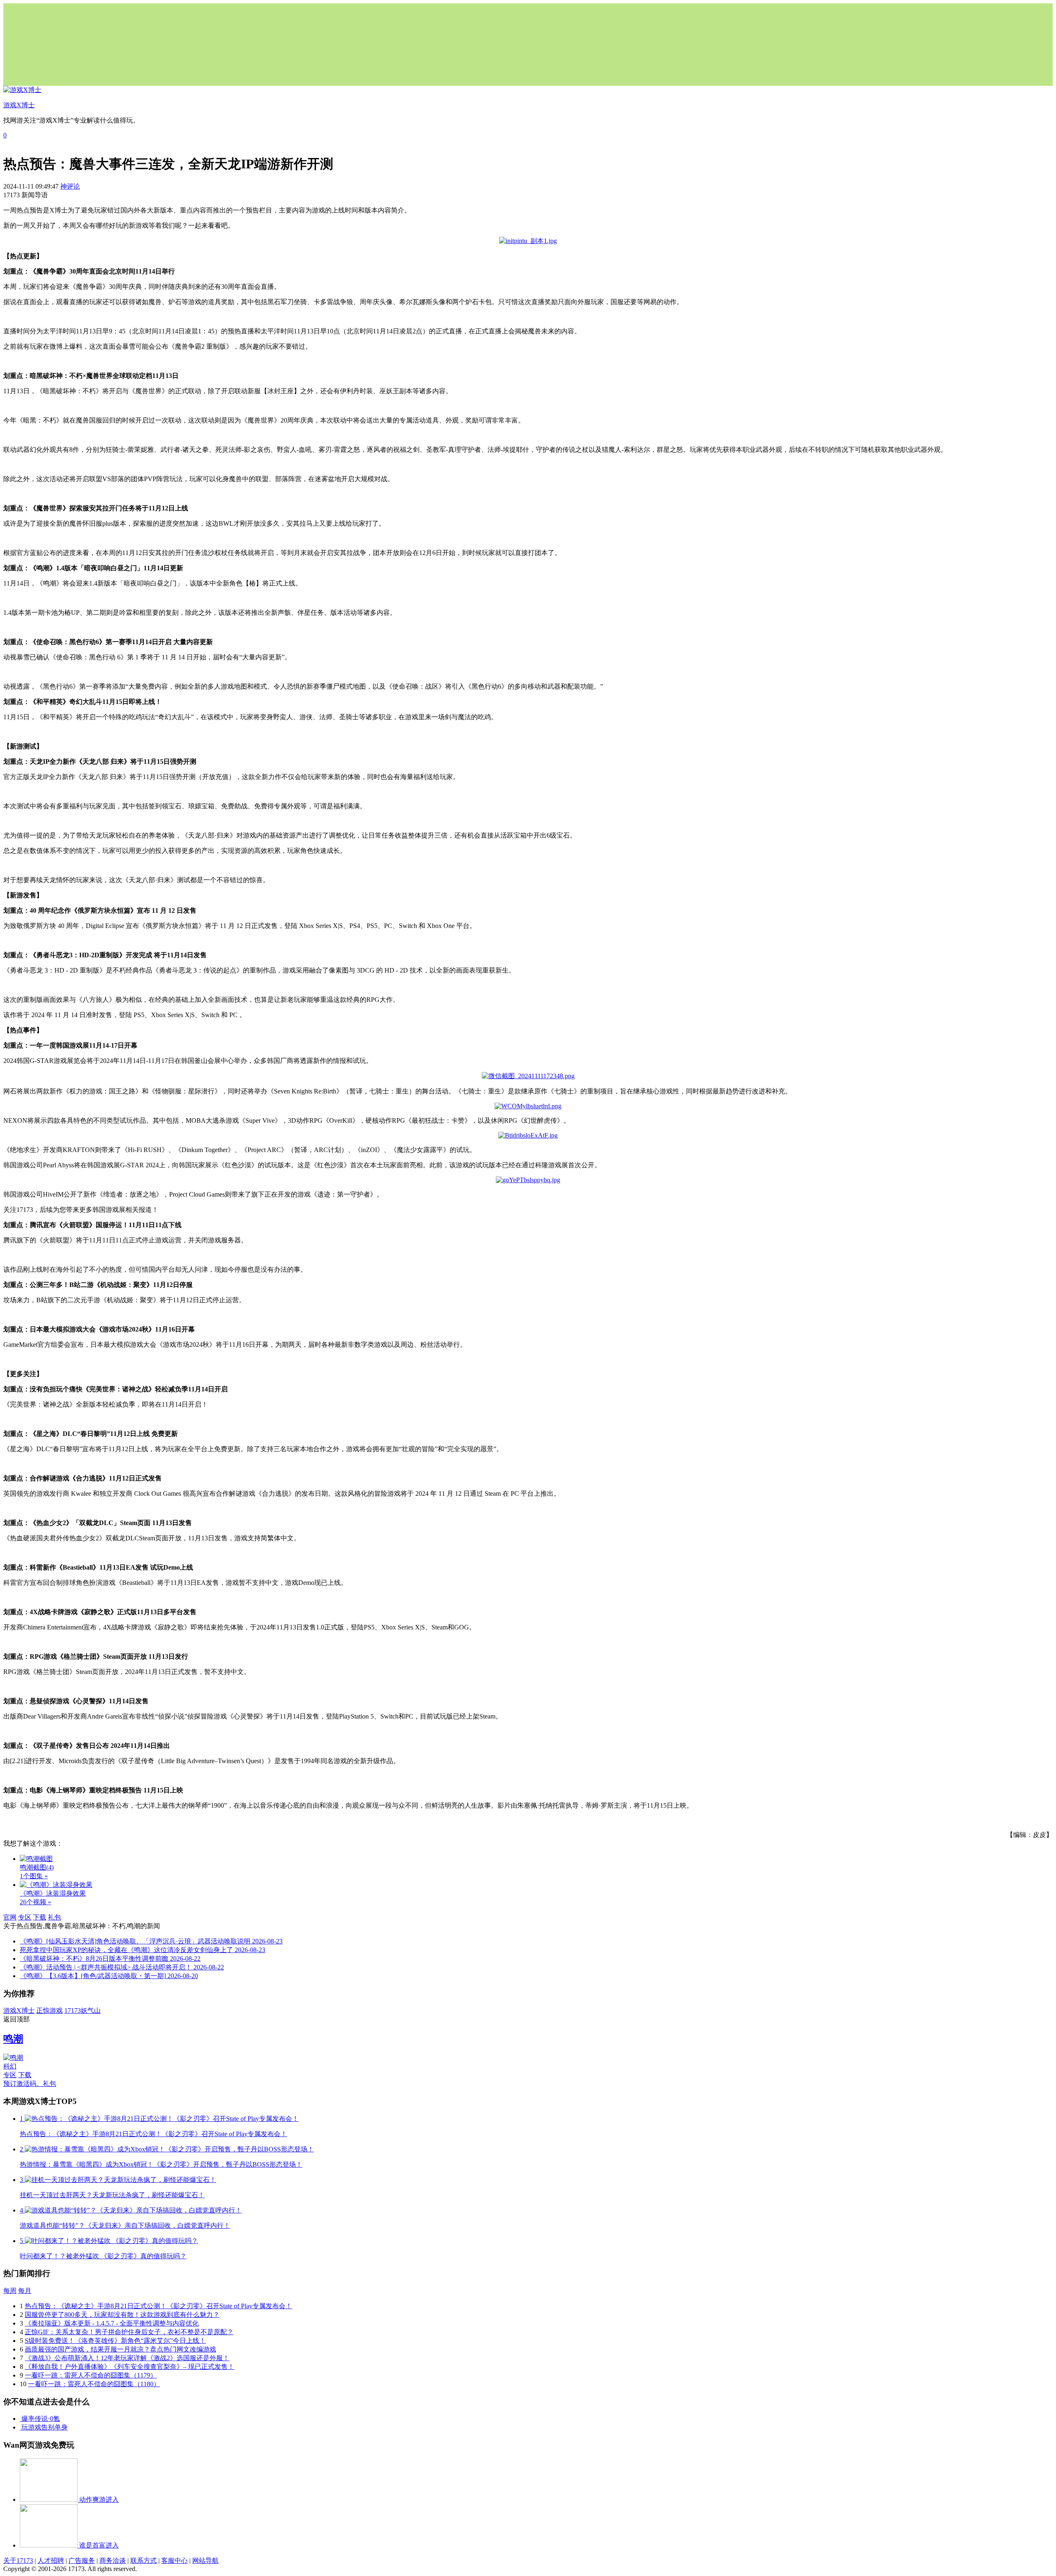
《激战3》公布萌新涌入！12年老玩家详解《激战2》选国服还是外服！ (127, 2358)
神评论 (70, 186)
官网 (10, 1917)
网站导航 (205, 2561)
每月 (25, 2291)
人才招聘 (51, 2561)
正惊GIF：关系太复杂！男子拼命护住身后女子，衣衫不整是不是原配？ (129, 2332)
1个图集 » (34, 1876)
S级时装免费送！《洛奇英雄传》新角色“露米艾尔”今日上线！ (115, 2341)
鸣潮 (13, 2039)
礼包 (54, 1917)
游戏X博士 (19, 2011)
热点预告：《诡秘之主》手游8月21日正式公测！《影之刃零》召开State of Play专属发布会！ (158, 2306)
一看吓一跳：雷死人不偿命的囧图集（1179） (91, 2375)
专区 (25, 1917)
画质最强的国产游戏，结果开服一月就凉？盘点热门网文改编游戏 (120, 2349)
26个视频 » (35, 1902)
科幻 (10, 2066)
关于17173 (18, 2561)
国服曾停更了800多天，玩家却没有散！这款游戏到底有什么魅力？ (122, 2315)
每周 (10, 2291)
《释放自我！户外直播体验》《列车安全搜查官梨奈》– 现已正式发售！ (130, 2367)
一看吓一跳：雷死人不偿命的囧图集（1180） (94, 2384)
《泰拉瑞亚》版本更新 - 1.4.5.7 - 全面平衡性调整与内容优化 (112, 2323)
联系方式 (144, 2561)
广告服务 (82, 2561)
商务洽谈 (113, 2561)
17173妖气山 (82, 2011)
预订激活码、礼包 (30, 2084)
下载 (40, 1917)
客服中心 (174, 2561)
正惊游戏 (49, 2011)
